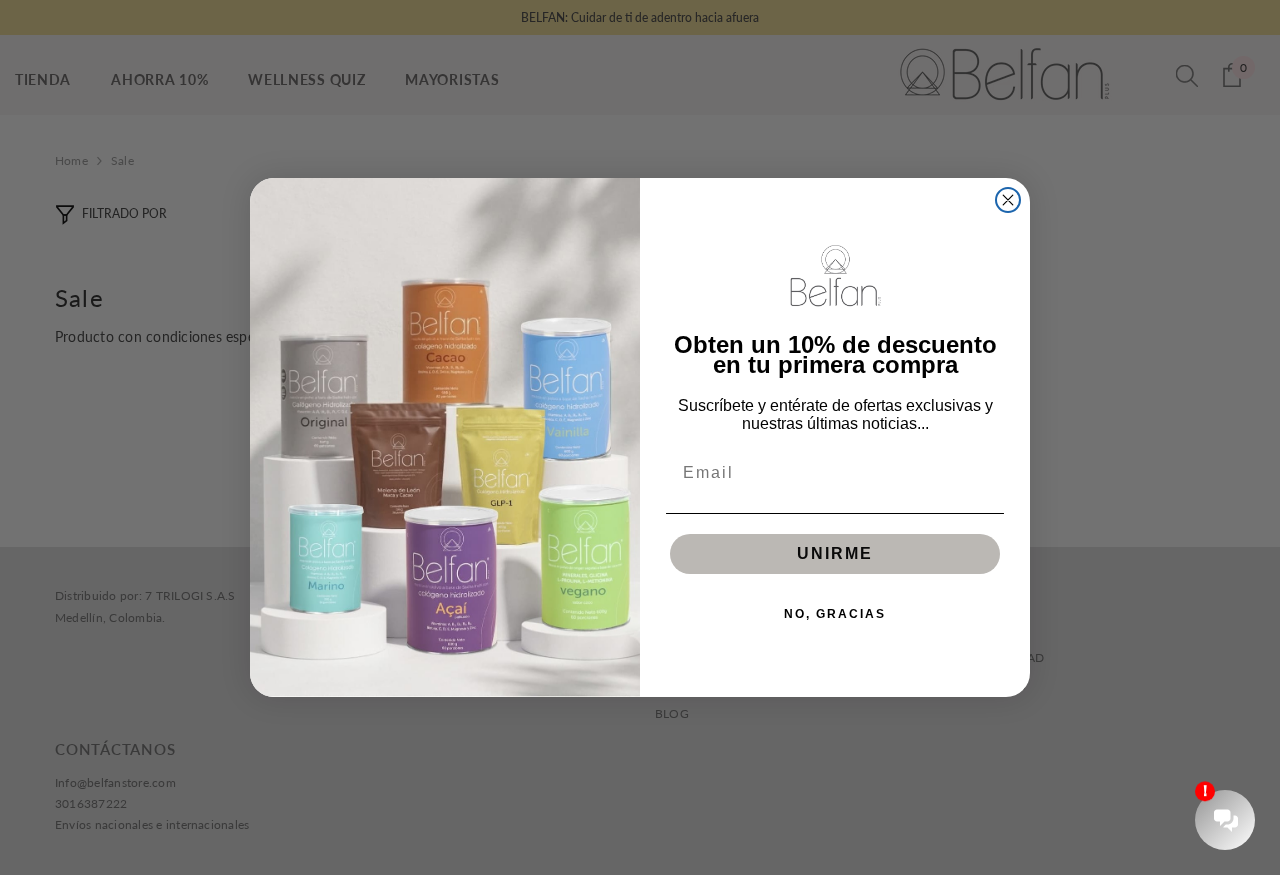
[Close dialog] (1008, 200)
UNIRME (835, 553)
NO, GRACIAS (835, 614)
